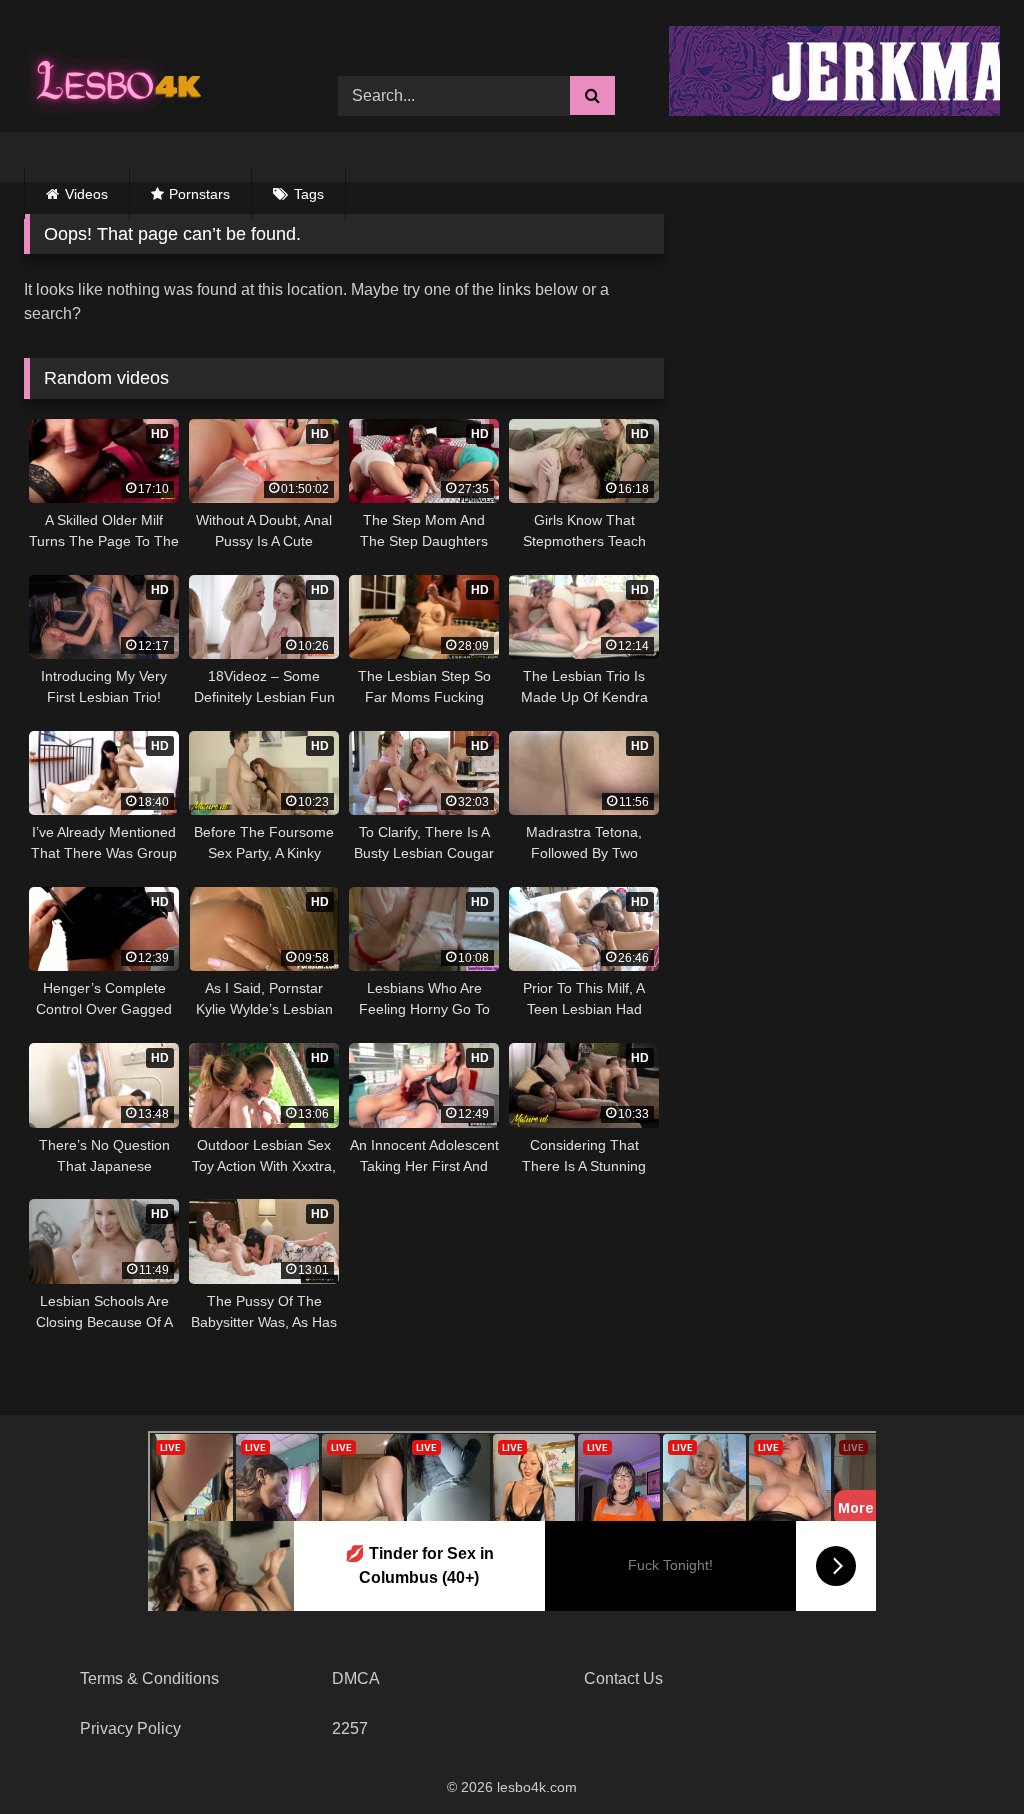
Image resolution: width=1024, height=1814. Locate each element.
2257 (350, 1728)
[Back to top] (962, 1754)
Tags (309, 194)
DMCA (356, 1678)
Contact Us (623, 1678)
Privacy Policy (130, 1728)
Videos (86, 194)
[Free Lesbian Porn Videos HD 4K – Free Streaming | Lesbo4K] (124, 81)
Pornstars (199, 194)
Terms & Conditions (149, 1678)
